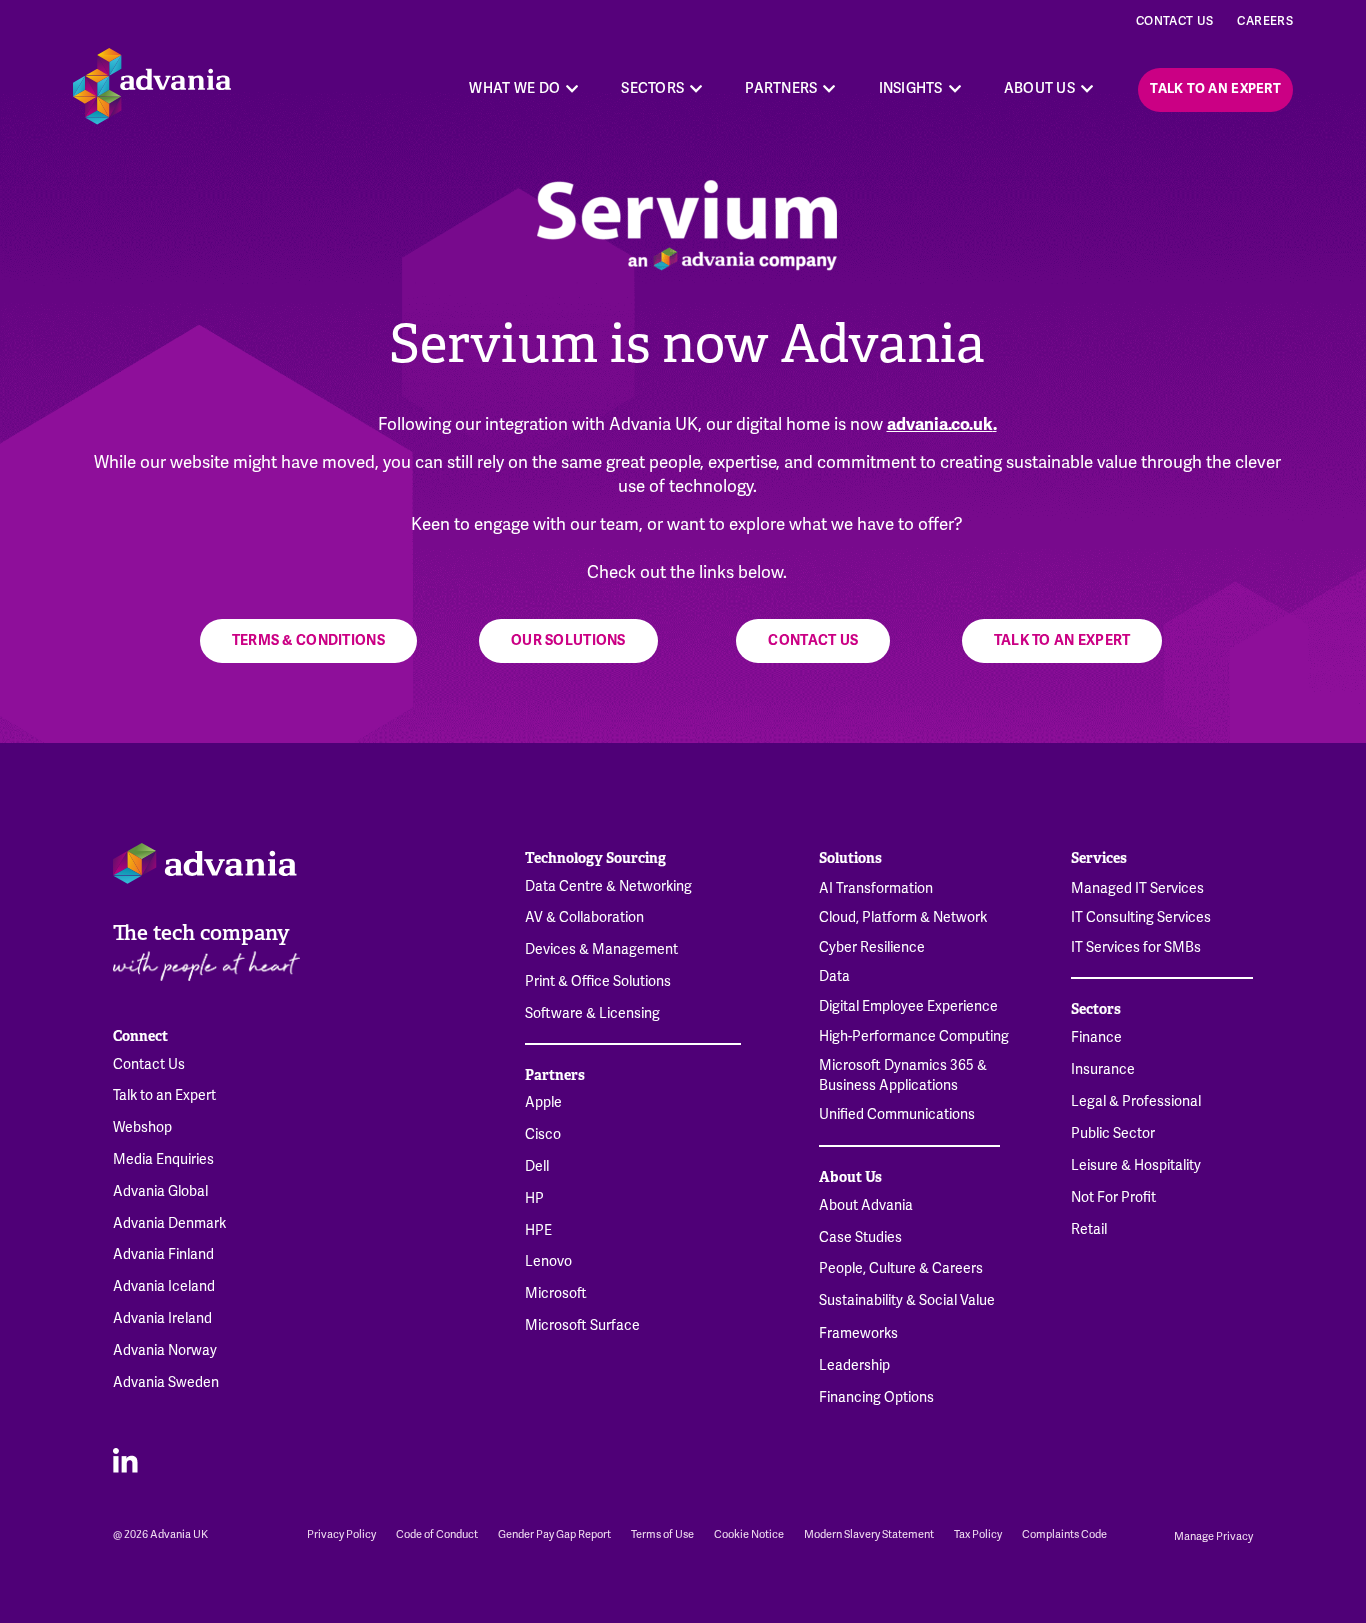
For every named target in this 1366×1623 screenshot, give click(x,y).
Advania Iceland (164, 1287)
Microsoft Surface (582, 1326)
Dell (537, 1167)
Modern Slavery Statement (869, 1534)
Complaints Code (1064, 1534)
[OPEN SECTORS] (696, 88)
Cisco (543, 1135)
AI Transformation (876, 888)
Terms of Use (662, 1534)
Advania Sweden (166, 1383)
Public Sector (1113, 1134)
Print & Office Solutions (598, 982)
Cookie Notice (749, 1534)
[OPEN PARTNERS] (830, 88)
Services (1099, 858)
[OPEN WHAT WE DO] (572, 88)
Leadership (854, 1366)
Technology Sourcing (595, 858)
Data (834, 976)
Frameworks (858, 1334)
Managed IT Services (1137, 888)
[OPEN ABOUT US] (1087, 88)
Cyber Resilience (872, 947)
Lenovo (548, 1262)
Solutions (850, 858)
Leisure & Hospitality (1136, 1166)
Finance (1096, 1038)
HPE (538, 1231)
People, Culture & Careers (901, 1269)
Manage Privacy (1213, 1536)
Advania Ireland (162, 1319)
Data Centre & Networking (608, 887)
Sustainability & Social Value (907, 1301)
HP (534, 1199)
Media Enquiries (163, 1160)
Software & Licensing (592, 1014)
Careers (1265, 21)
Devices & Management (601, 950)
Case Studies (860, 1238)
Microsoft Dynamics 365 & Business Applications (903, 1075)
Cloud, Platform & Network (903, 917)
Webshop (142, 1128)
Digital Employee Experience (908, 1006)
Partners (555, 1075)
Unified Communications (897, 1114)
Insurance (1103, 1070)
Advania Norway (165, 1351)
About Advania (866, 1206)
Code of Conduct (437, 1534)
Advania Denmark (169, 1224)
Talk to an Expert (164, 1096)
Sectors (1096, 1009)
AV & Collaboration (584, 918)
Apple (543, 1103)
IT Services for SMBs (1136, 947)
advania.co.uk (940, 424)
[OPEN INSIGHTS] (955, 88)
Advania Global (160, 1192)
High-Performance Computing (914, 1036)
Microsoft (556, 1294)
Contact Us (1175, 21)
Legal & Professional (1136, 1102)
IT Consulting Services (1141, 917)
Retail (1089, 1230)
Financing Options (876, 1398)
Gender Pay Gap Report (554, 1534)
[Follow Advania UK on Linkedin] (125, 1459)
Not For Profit (1113, 1198)
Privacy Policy (341, 1534)
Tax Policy (978, 1534)
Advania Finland (163, 1255)
